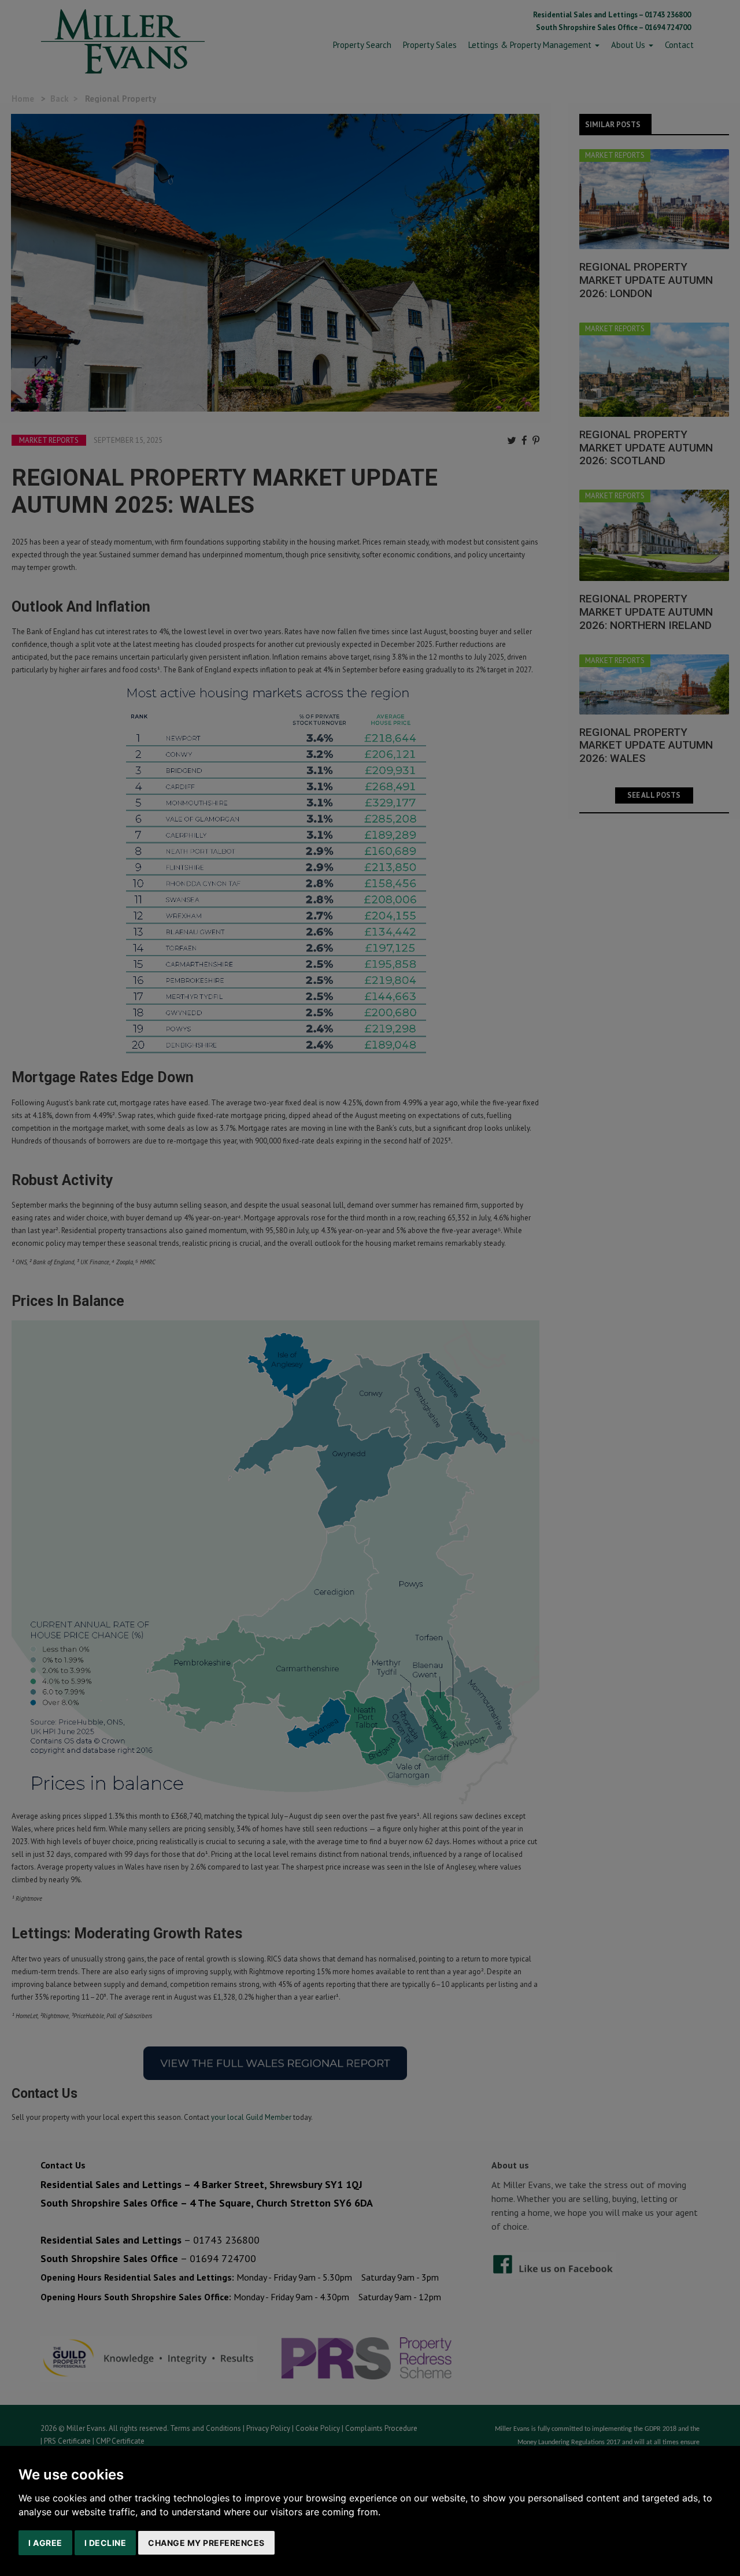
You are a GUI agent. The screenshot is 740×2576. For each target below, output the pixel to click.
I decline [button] (106, 2543)
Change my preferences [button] (206, 2543)
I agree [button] (45, 2543)
